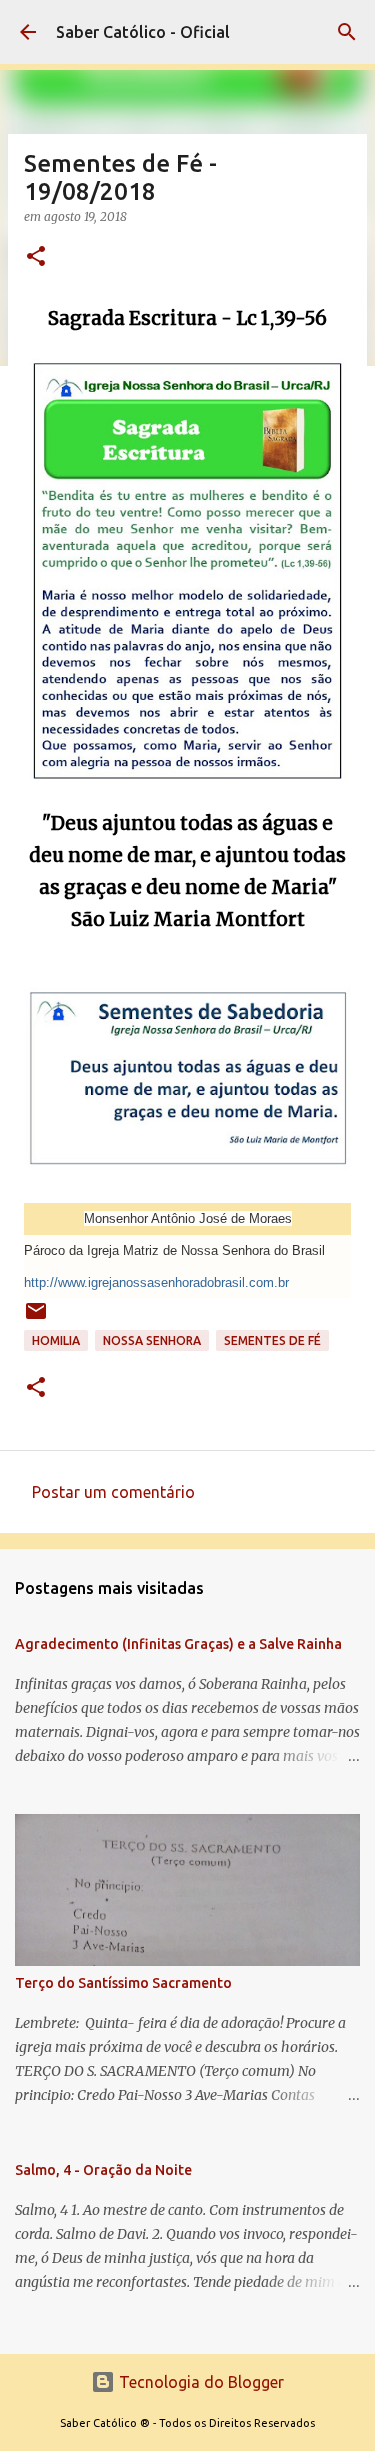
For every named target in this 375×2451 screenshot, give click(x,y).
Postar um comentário (113, 1492)
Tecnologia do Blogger (199, 2382)
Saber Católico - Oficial (143, 32)
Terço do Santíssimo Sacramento (123, 1983)
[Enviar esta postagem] (36, 1318)
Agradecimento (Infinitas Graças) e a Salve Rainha (178, 1644)
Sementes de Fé (272, 1340)
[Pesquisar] (347, 32)
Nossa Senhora (152, 1340)
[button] (36, 257)
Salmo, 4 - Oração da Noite (103, 2170)
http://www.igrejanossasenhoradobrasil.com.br (156, 1282)
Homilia (56, 1340)
